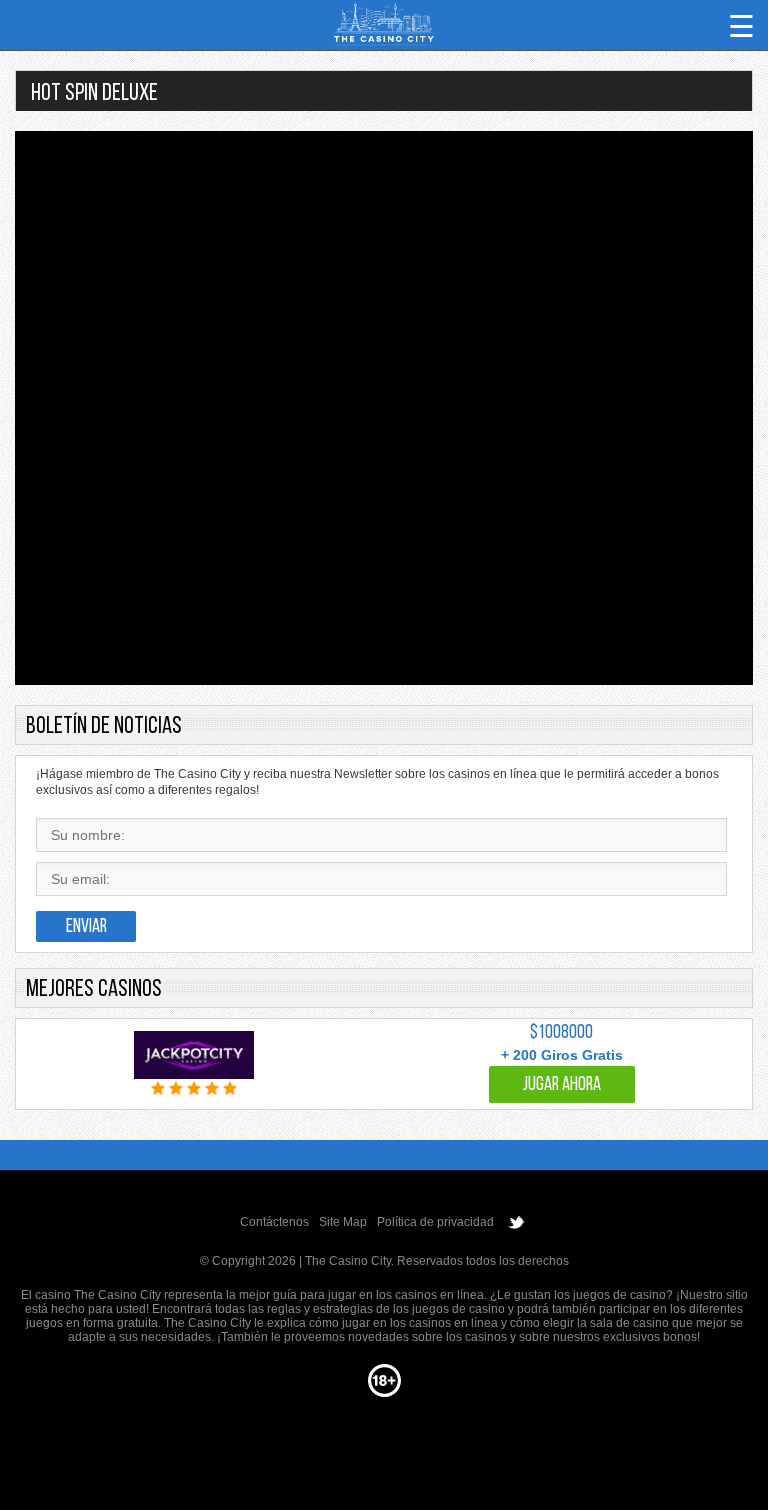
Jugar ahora (562, 1085)
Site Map (343, 1222)
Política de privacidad (435, 1222)
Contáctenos (274, 1222)
